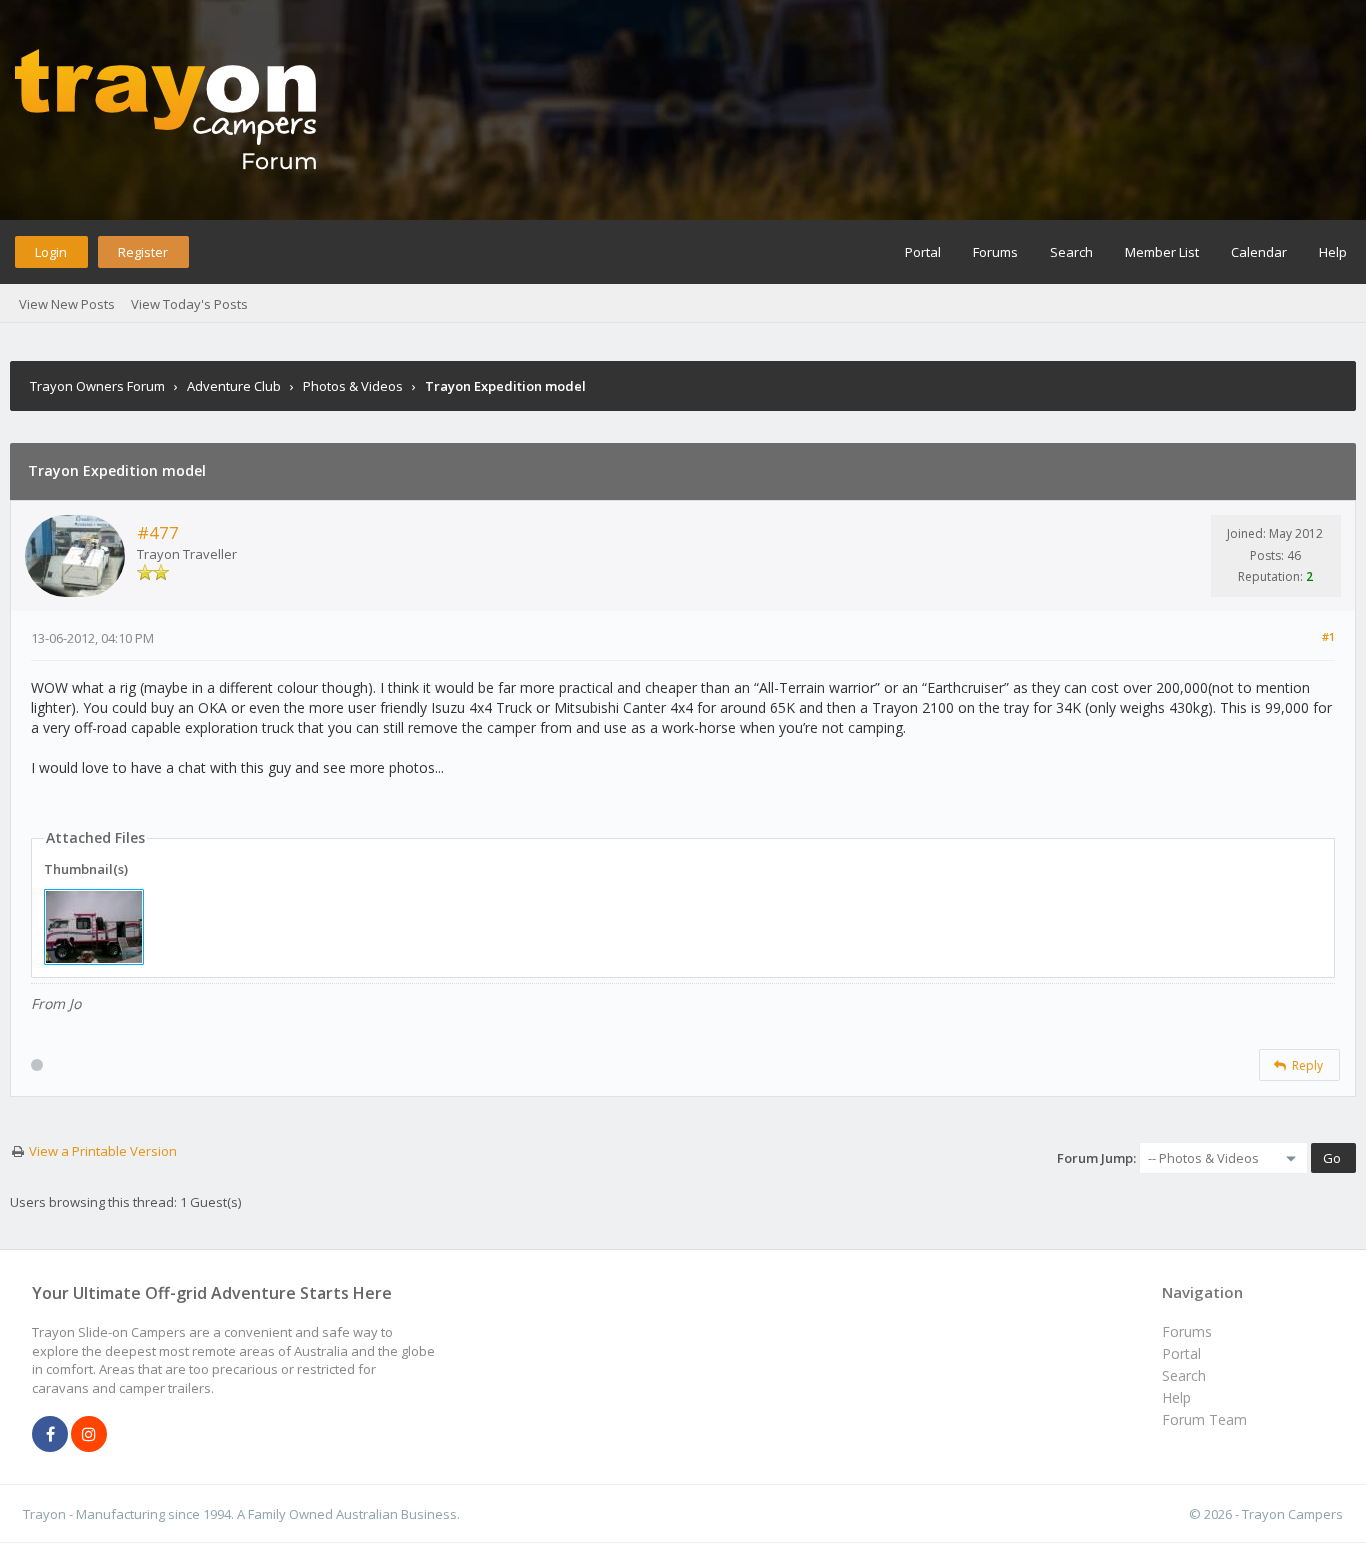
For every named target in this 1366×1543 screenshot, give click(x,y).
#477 (158, 532)
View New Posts (67, 304)
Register (143, 252)
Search (1071, 252)
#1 (1328, 636)
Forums (995, 252)
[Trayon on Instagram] (89, 1435)
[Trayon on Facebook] (50, 1435)
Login (51, 252)
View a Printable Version (103, 1151)
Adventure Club (234, 386)
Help (1333, 252)
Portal (923, 252)
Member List (1162, 252)
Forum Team (1204, 1419)
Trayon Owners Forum (97, 386)
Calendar (1259, 252)
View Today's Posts (189, 304)
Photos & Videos (353, 386)
